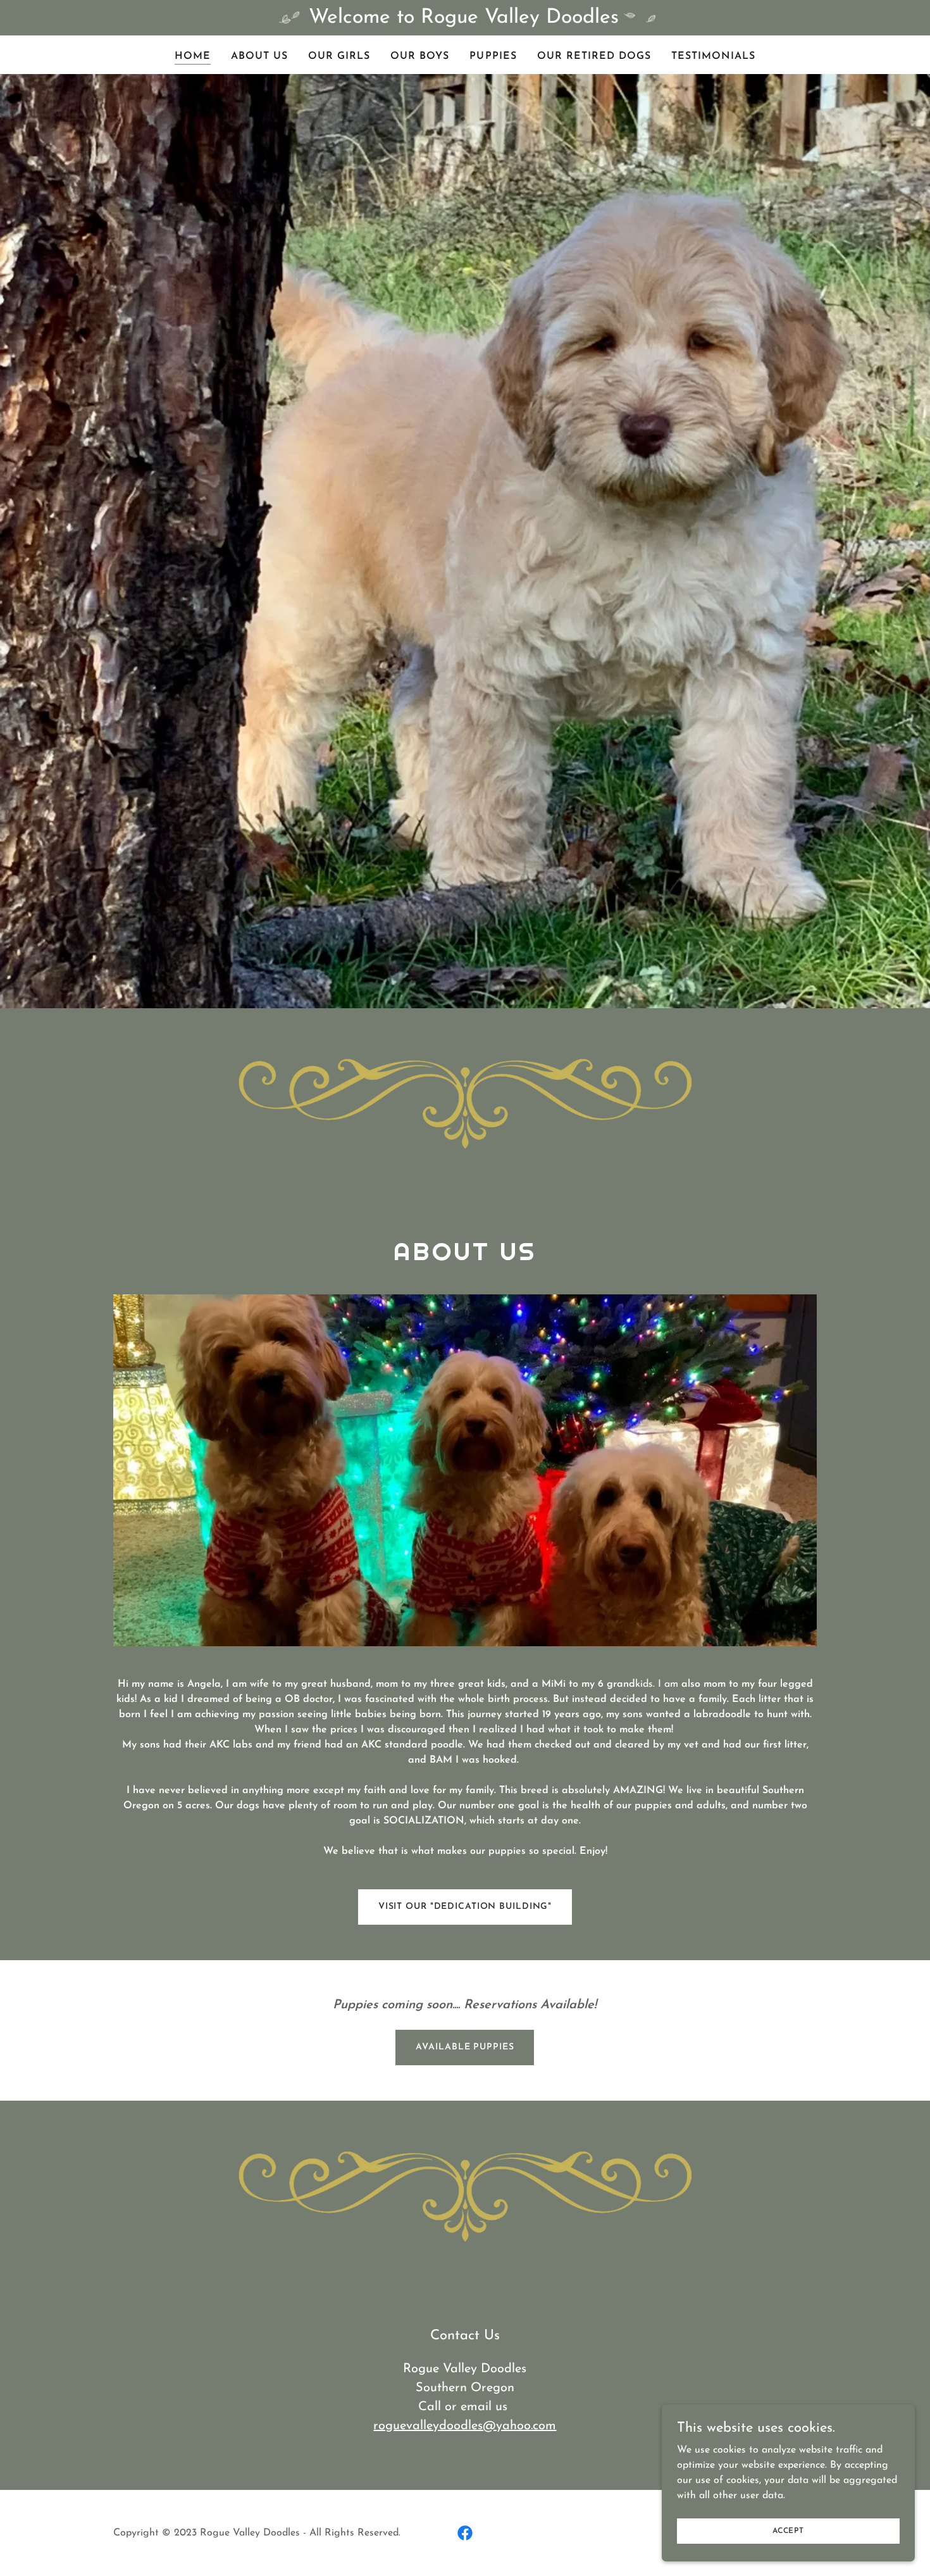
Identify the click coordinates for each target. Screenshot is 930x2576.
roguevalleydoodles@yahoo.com (465, 2426)
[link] (465, 2533)
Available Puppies (465, 2047)
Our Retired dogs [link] (594, 56)
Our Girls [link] (339, 56)
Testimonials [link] (713, 56)
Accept (788, 2530)
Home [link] (193, 56)
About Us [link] (259, 56)
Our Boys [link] (420, 56)
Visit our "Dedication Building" (465, 1907)
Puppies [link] (493, 56)
